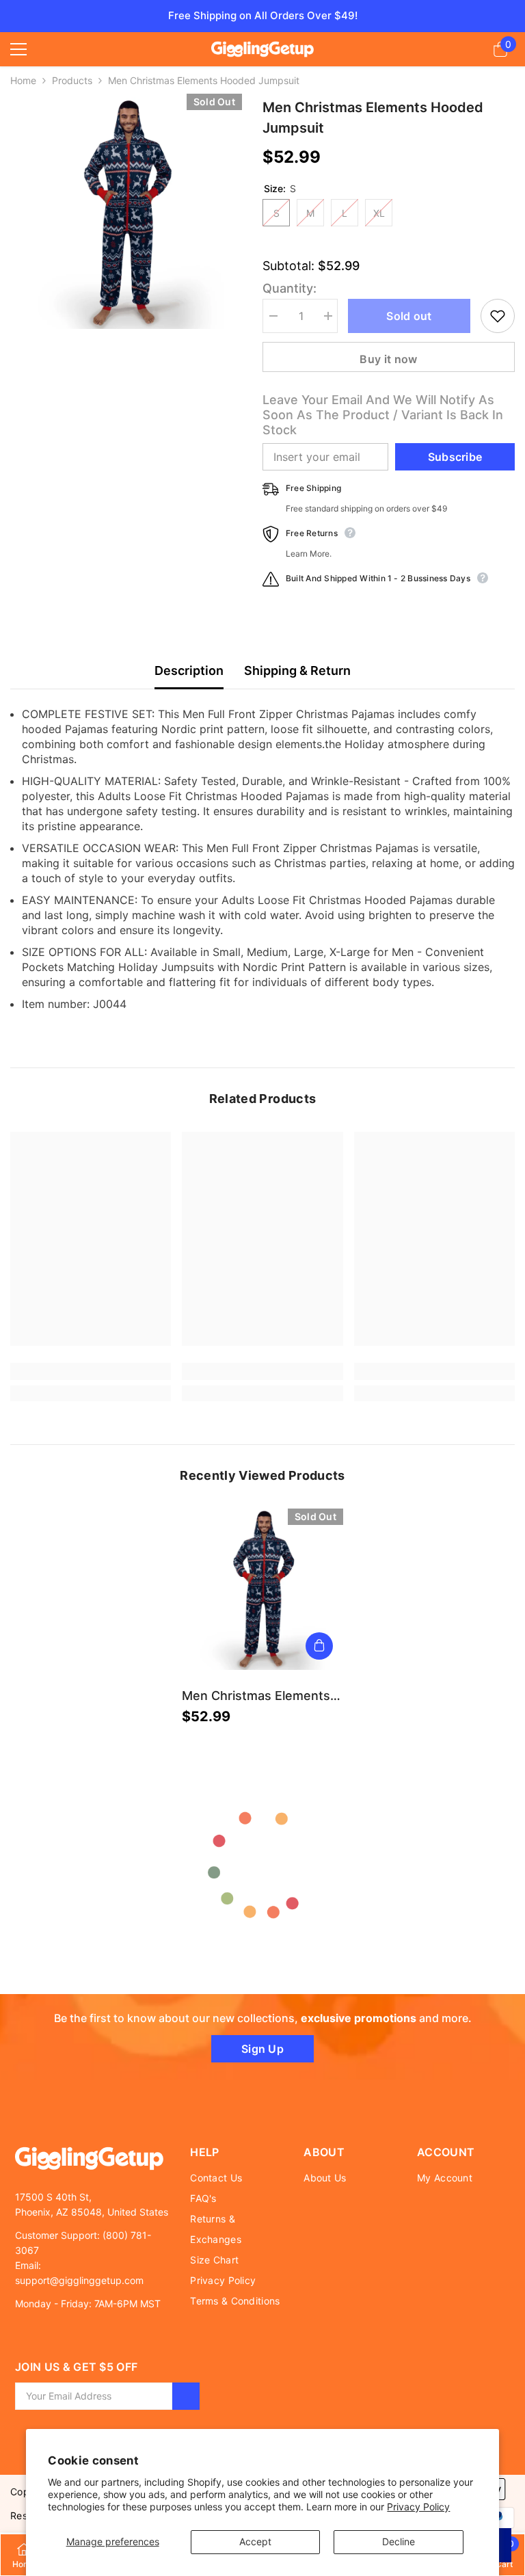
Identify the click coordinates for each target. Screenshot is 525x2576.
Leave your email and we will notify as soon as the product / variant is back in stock (383, 415)
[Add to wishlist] (498, 316)
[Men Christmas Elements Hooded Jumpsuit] (262, 1589)
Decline (399, 2541)
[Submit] (186, 2396)
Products (72, 80)
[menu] (18, 49)
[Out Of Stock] (319, 1646)
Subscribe (455, 457)
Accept (255, 2541)
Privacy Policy (418, 2507)
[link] (91, 1371)
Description (189, 670)
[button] (26, 213)
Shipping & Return (297, 670)
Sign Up (262, 2049)
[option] (126, 213)
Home (23, 80)
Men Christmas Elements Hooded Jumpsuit (256, 1696)
